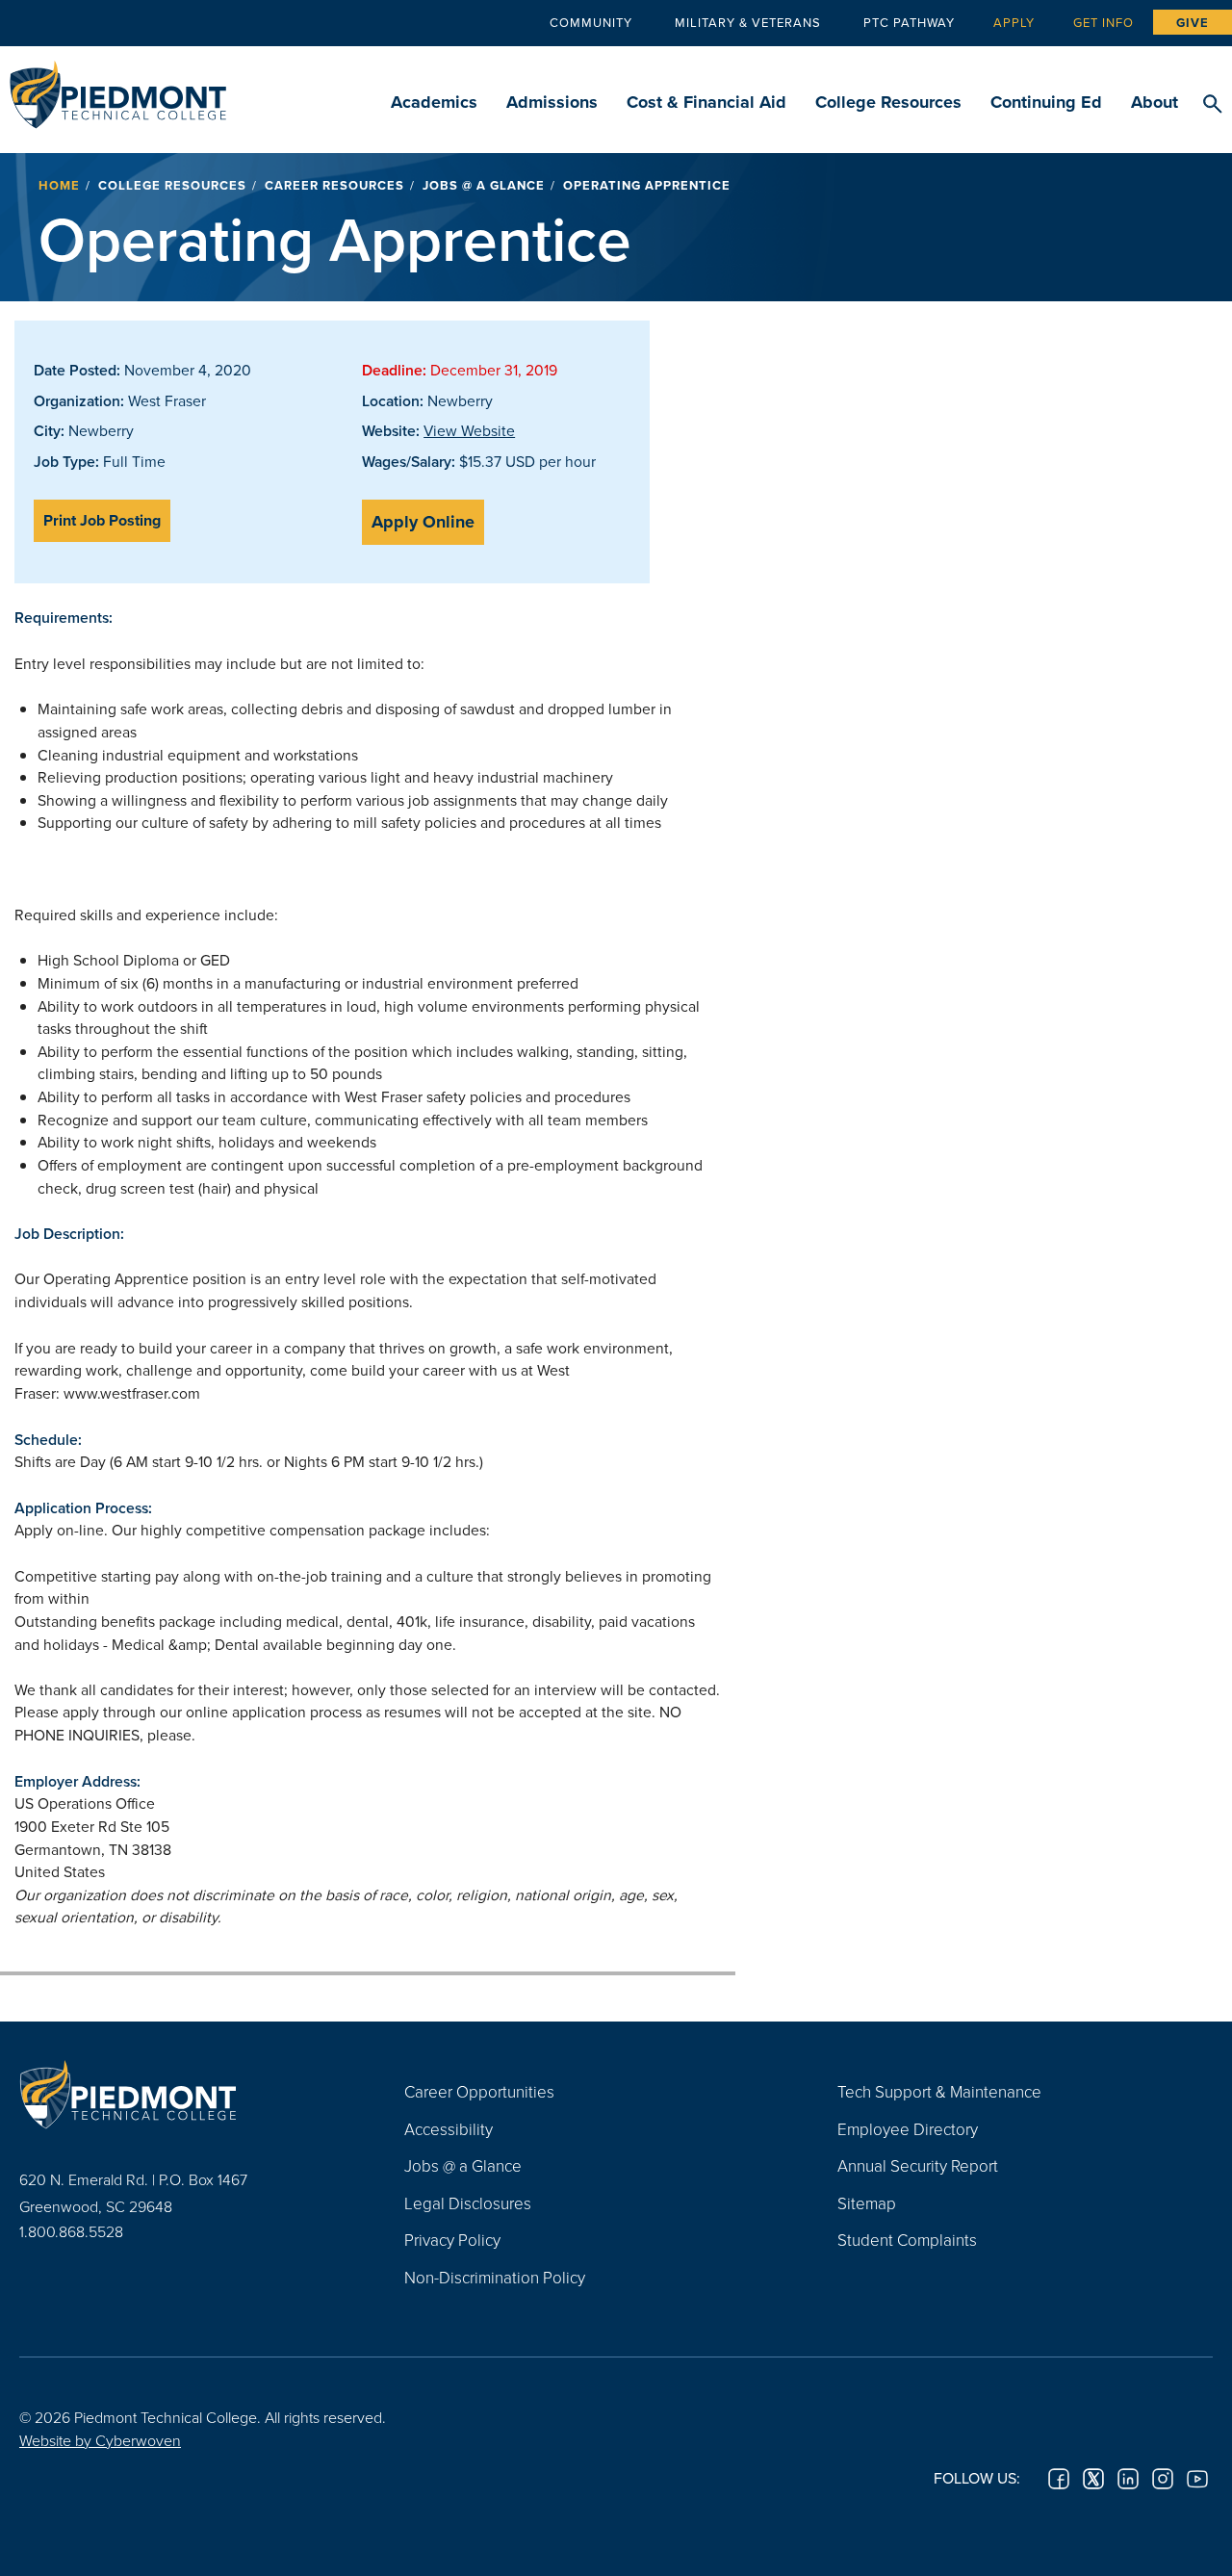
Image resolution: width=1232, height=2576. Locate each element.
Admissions (552, 102)
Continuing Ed (1046, 102)
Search (1212, 105)
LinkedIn (1128, 2479)
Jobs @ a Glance (484, 185)
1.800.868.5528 (71, 2231)
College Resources (888, 102)
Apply (1014, 22)
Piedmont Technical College (118, 89)
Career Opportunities (479, 2091)
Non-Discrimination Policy (495, 2277)
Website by (100, 2440)
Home (59, 185)
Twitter (1093, 2479)
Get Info (1104, 22)
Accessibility (449, 2129)
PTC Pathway (909, 22)
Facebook (1059, 2479)
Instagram (1163, 2479)
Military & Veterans (748, 22)
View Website (469, 430)
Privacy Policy (452, 2240)
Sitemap (867, 2203)
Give (1193, 23)
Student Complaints (907, 2240)
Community (591, 22)
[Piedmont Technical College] (183, 2094)
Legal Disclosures (468, 2203)
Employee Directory (908, 2129)
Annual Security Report (918, 2165)
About (1155, 102)
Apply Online (423, 522)
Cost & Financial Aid (706, 102)
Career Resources (334, 185)
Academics (434, 102)
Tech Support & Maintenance (939, 2091)
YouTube (1197, 2479)
